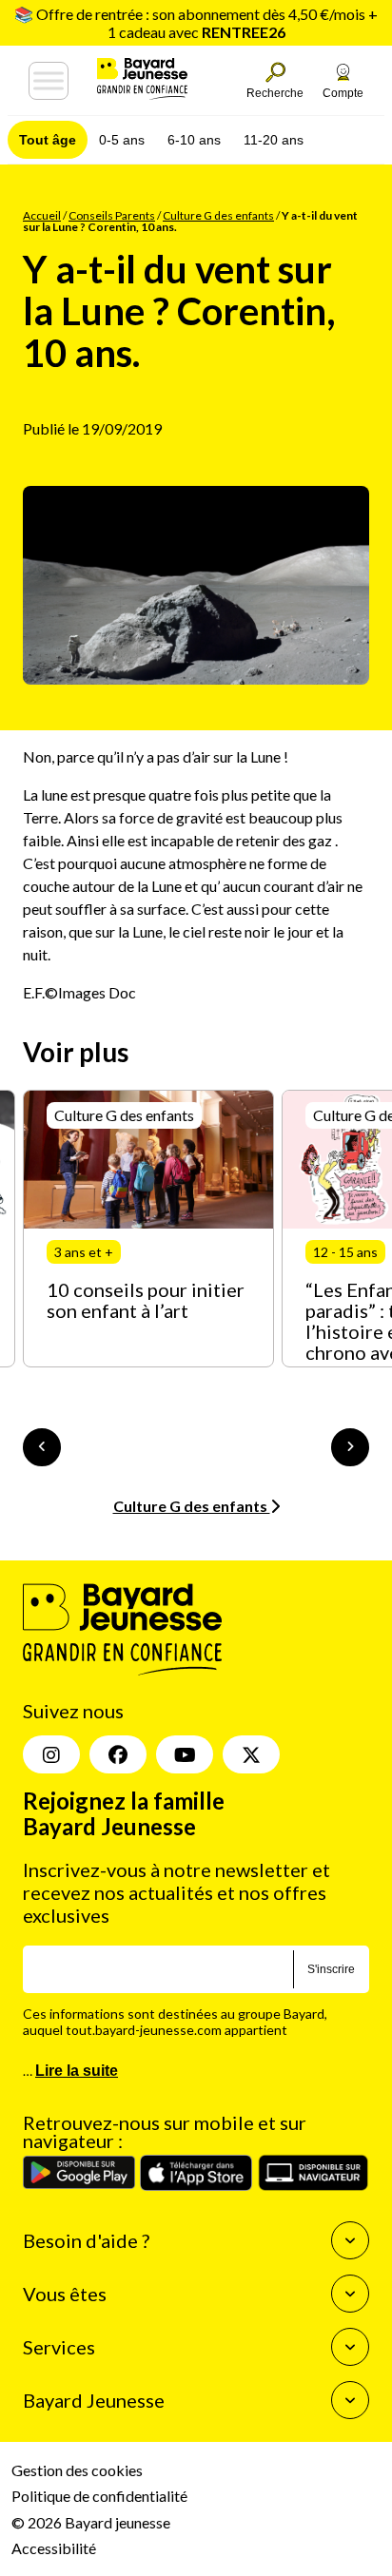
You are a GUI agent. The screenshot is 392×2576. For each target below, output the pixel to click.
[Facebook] (118, 1754)
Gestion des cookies (77, 2470)
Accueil (42, 215)
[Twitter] (251, 1754)
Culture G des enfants (218, 215)
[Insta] (51, 1754)
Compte (343, 93)
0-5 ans (122, 140)
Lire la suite (77, 2071)
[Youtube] (185, 1754)
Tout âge (48, 140)
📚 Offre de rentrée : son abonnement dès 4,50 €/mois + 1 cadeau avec (196, 23)
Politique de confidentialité (99, 2496)
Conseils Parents (112, 215)
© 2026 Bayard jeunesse (91, 2522)
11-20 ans (274, 140)
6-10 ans (194, 140)
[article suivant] (350, 1447)
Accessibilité (54, 2548)
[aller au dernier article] (42, 1447)
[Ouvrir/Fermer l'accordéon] (350, 2240)
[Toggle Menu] (49, 81)
